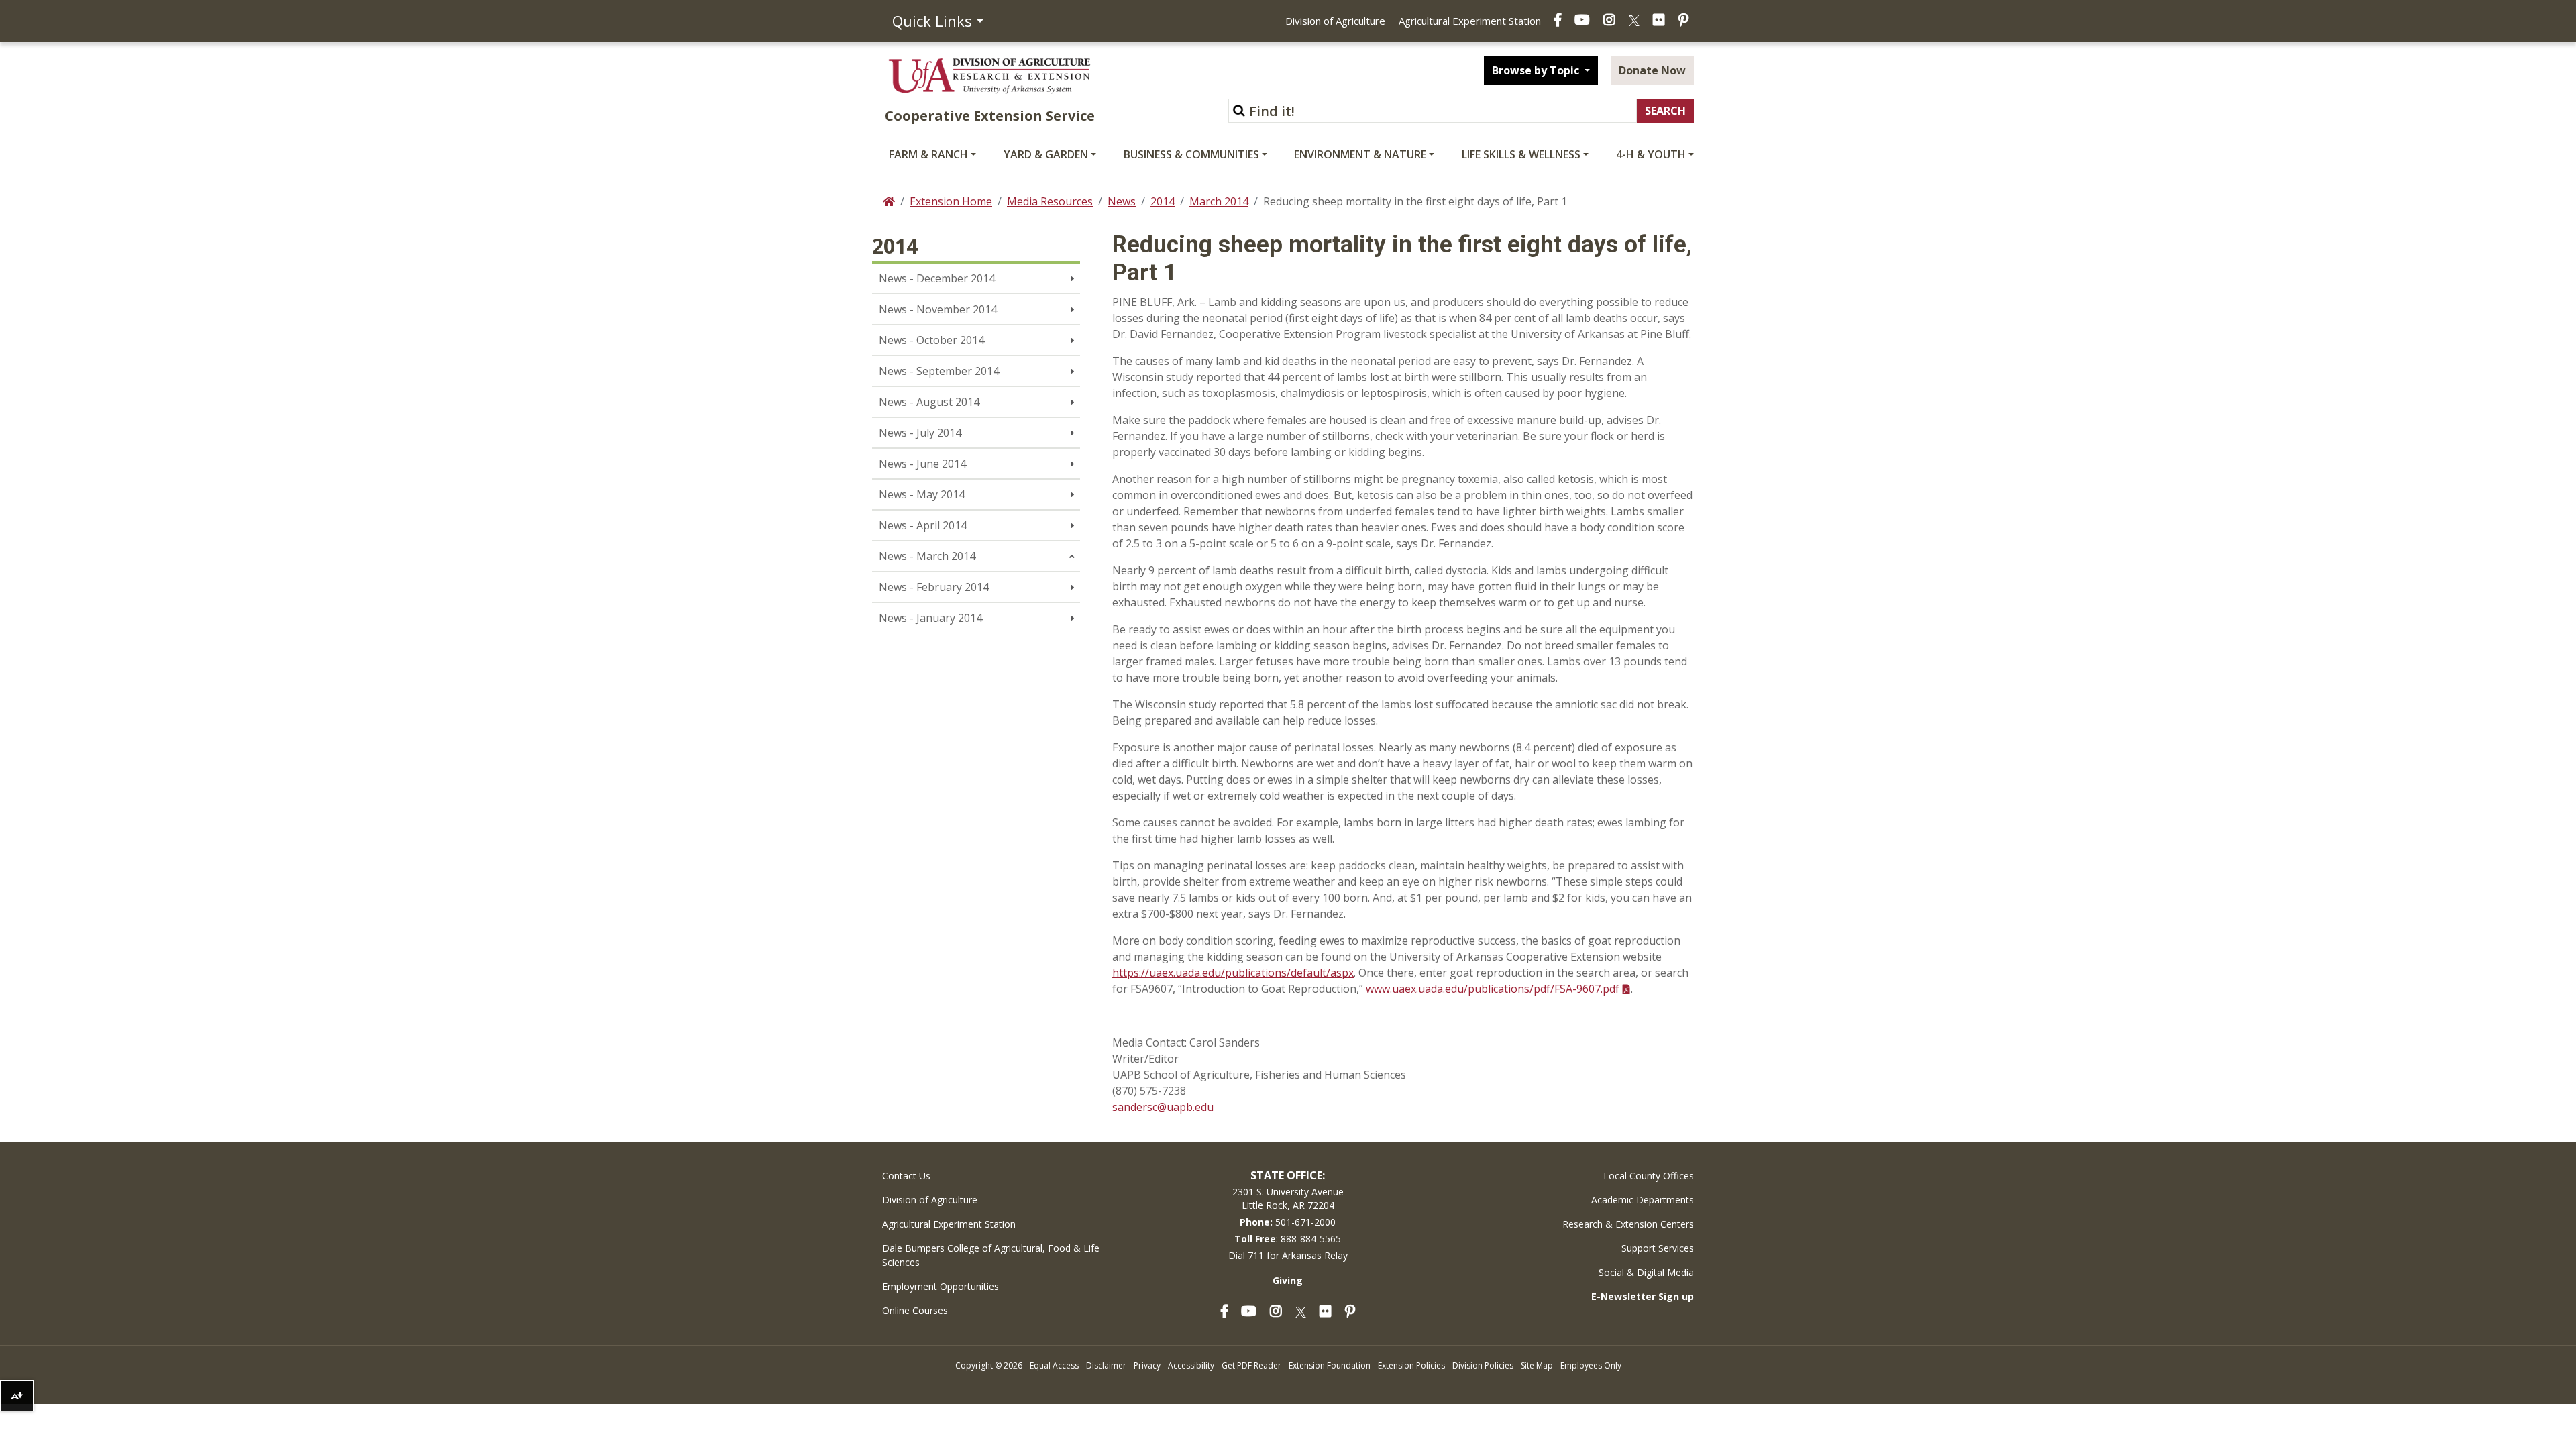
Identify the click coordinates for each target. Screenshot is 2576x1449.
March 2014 (1219, 201)
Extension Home (951, 201)
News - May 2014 (922, 494)
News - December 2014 (937, 278)
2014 (1163, 201)
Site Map (1537, 1365)
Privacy (1147, 1365)
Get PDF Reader (1251, 1365)
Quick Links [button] (932, 21)
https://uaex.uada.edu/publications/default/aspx (1233, 973)
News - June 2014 (922, 464)
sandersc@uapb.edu (1163, 1107)
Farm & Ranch (928, 154)
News (1122, 201)
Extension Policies (1411, 1365)
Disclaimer (1106, 1365)
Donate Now (1652, 70)
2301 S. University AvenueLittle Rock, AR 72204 (1288, 1198)
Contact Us (906, 1176)
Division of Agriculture (1335, 21)
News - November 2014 (938, 309)
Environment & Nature (1360, 154)
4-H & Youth (1651, 154)
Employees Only (1591, 1365)
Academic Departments (1643, 1200)
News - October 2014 (931, 340)
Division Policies (1483, 1365)
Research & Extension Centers (1628, 1224)
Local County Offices (1649, 1176)
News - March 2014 (927, 556)
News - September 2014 (939, 371)
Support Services (1658, 1248)
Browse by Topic (1537, 70)
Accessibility (1191, 1365)
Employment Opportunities (941, 1286)
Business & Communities (1191, 154)
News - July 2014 (920, 433)
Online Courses (915, 1310)
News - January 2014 (930, 618)
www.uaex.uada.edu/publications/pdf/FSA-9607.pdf (1493, 989)
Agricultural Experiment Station (1470, 21)
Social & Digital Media (1646, 1272)
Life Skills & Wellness (1521, 154)
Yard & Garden (1046, 154)
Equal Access (1054, 1365)
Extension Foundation (1330, 1365)
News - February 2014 (934, 587)
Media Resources (1050, 201)
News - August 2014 (929, 402)
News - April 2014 (923, 525)
